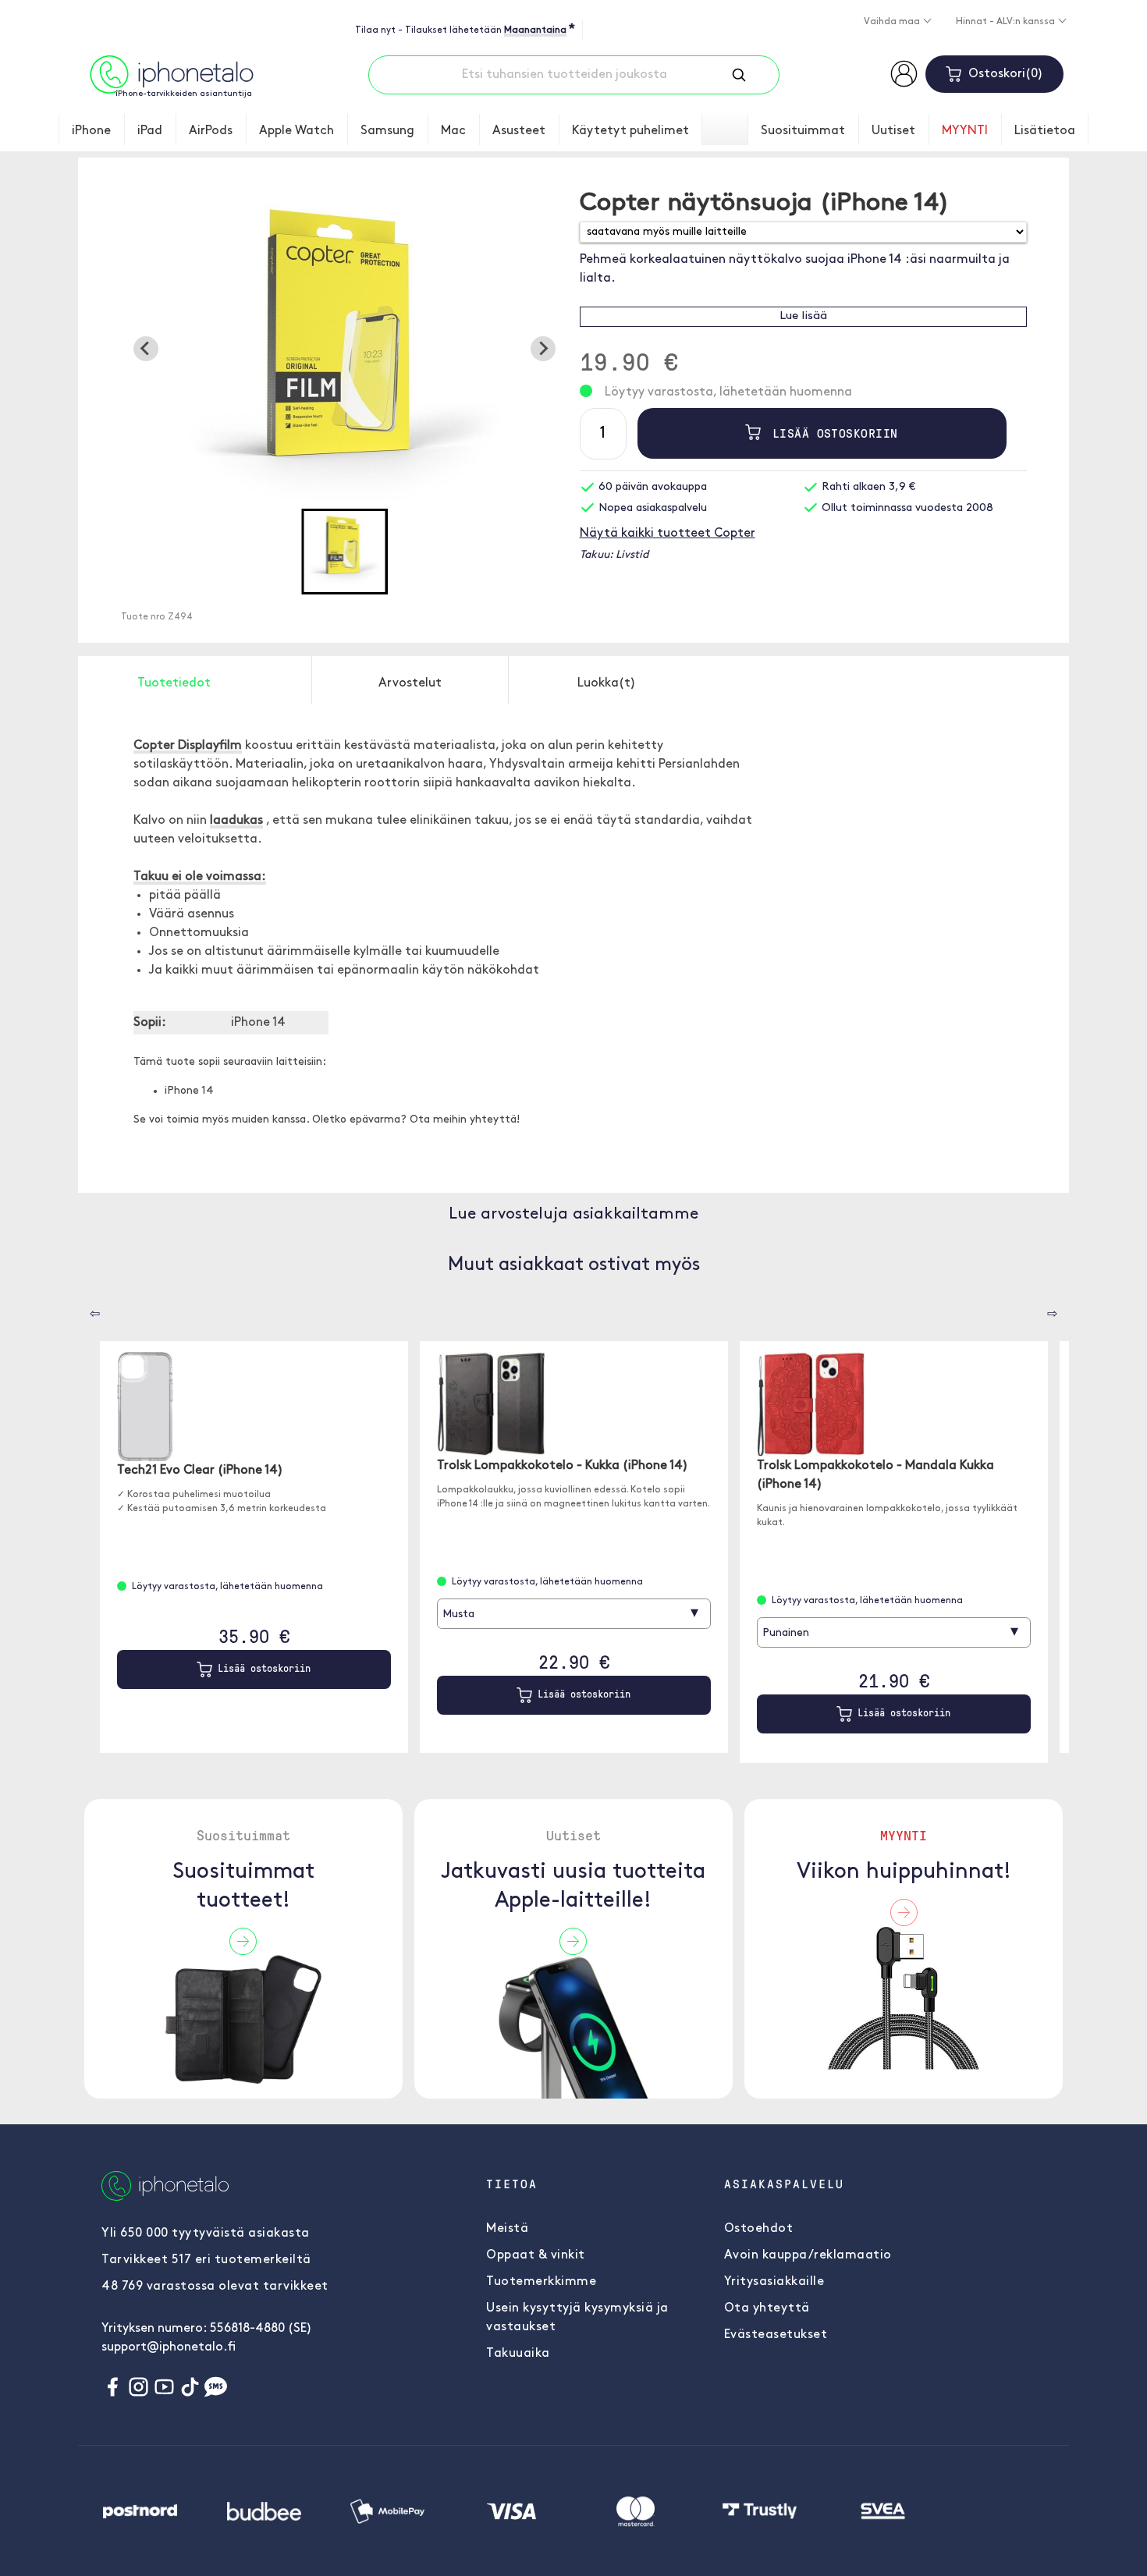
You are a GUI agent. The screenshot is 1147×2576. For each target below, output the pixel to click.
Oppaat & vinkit (536, 2255)
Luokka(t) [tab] (607, 683)
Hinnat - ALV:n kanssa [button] (1007, 22)
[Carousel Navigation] (83, 1308)
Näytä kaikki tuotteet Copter (668, 534)
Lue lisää (803, 316)
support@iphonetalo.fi (169, 2347)
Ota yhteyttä (767, 2308)
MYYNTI (965, 131)
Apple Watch (297, 131)
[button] (344, 552)
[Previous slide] (146, 349)
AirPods (211, 131)
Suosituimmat (803, 131)
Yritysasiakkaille (774, 2282)
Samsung (387, 131)
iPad (150, 131)
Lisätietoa (1045, 131)
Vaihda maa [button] (893, 22)
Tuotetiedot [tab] (174, 683)
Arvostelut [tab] (410, 683)
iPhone (91, 131)
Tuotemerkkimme (541, 2282)
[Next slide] (543, 349)
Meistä (507, 2229)
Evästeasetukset (776, 2335)
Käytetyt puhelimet (630, 131)
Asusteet (519, 131)
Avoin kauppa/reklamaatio (808, 2255)
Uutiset (893, 131)
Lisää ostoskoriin (831, 433)
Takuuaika (518, 2354)
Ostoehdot (759, 2229)
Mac (453, 131)
